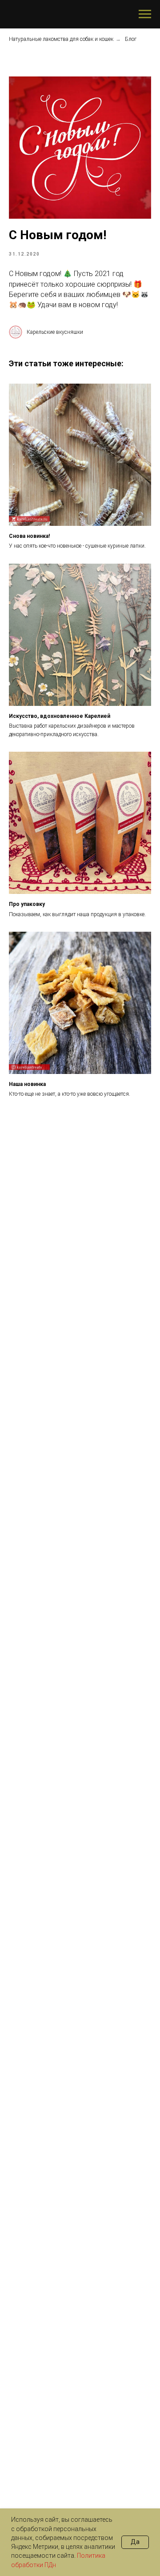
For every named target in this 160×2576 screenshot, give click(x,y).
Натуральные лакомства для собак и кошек (61, 39)
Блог (131, 39)
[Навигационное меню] (145, 14)
